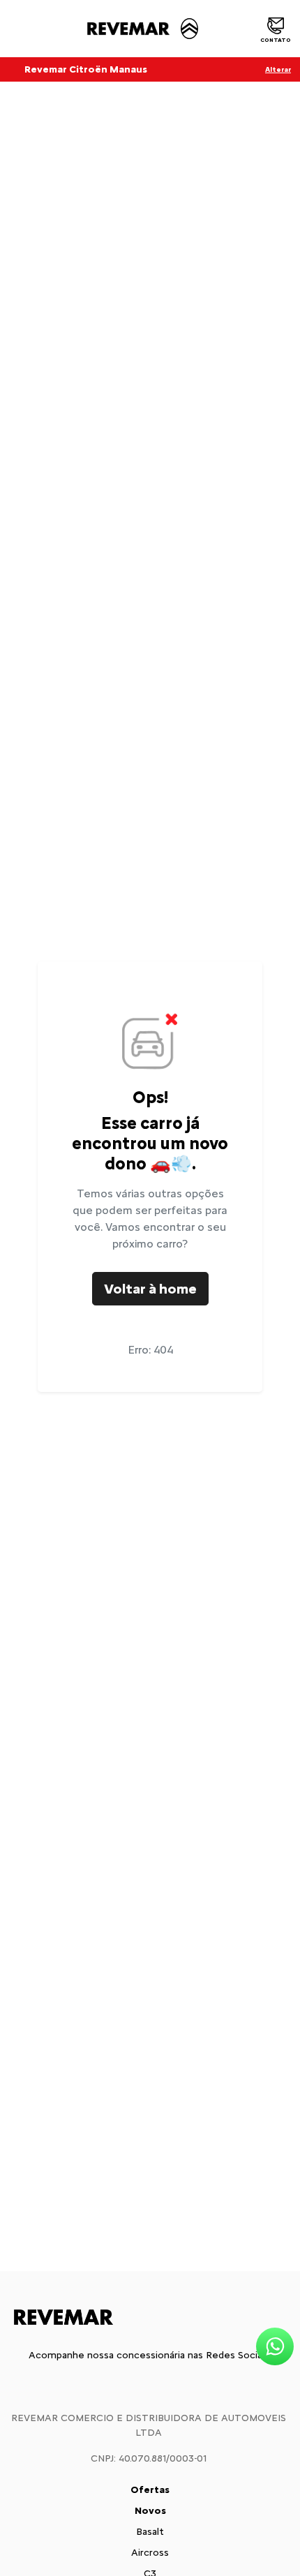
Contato (276, 40)
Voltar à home (150, 1289)
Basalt (150, 2532)
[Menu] (16, 29)
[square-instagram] (150, 2386)
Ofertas (150, 2490)
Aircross (150, 2553)
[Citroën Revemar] (141, 29)
